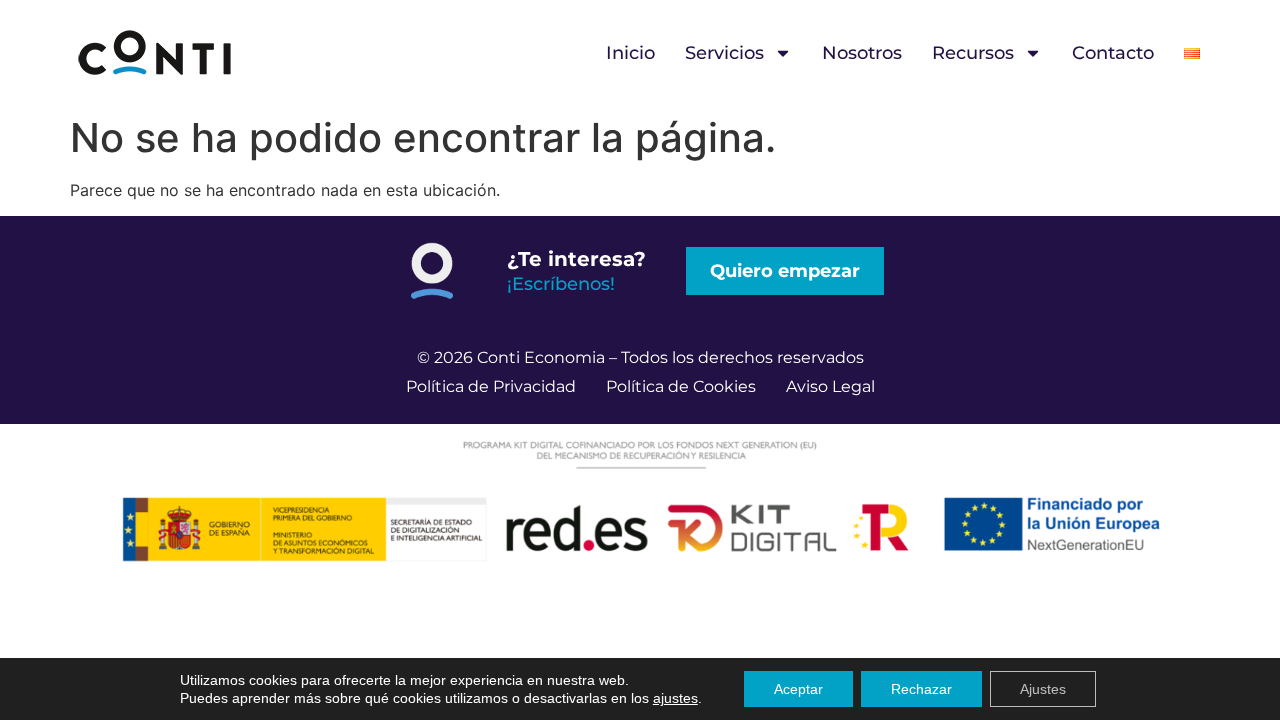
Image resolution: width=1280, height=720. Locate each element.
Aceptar (798, 689)
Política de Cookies (681, 386)
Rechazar (921, 689)
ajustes (675, 698)
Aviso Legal (830, 386)
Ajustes (1043, 689)
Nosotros (862, 53)
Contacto (1113, 53)
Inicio (630, 53)
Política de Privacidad (491, 386)
